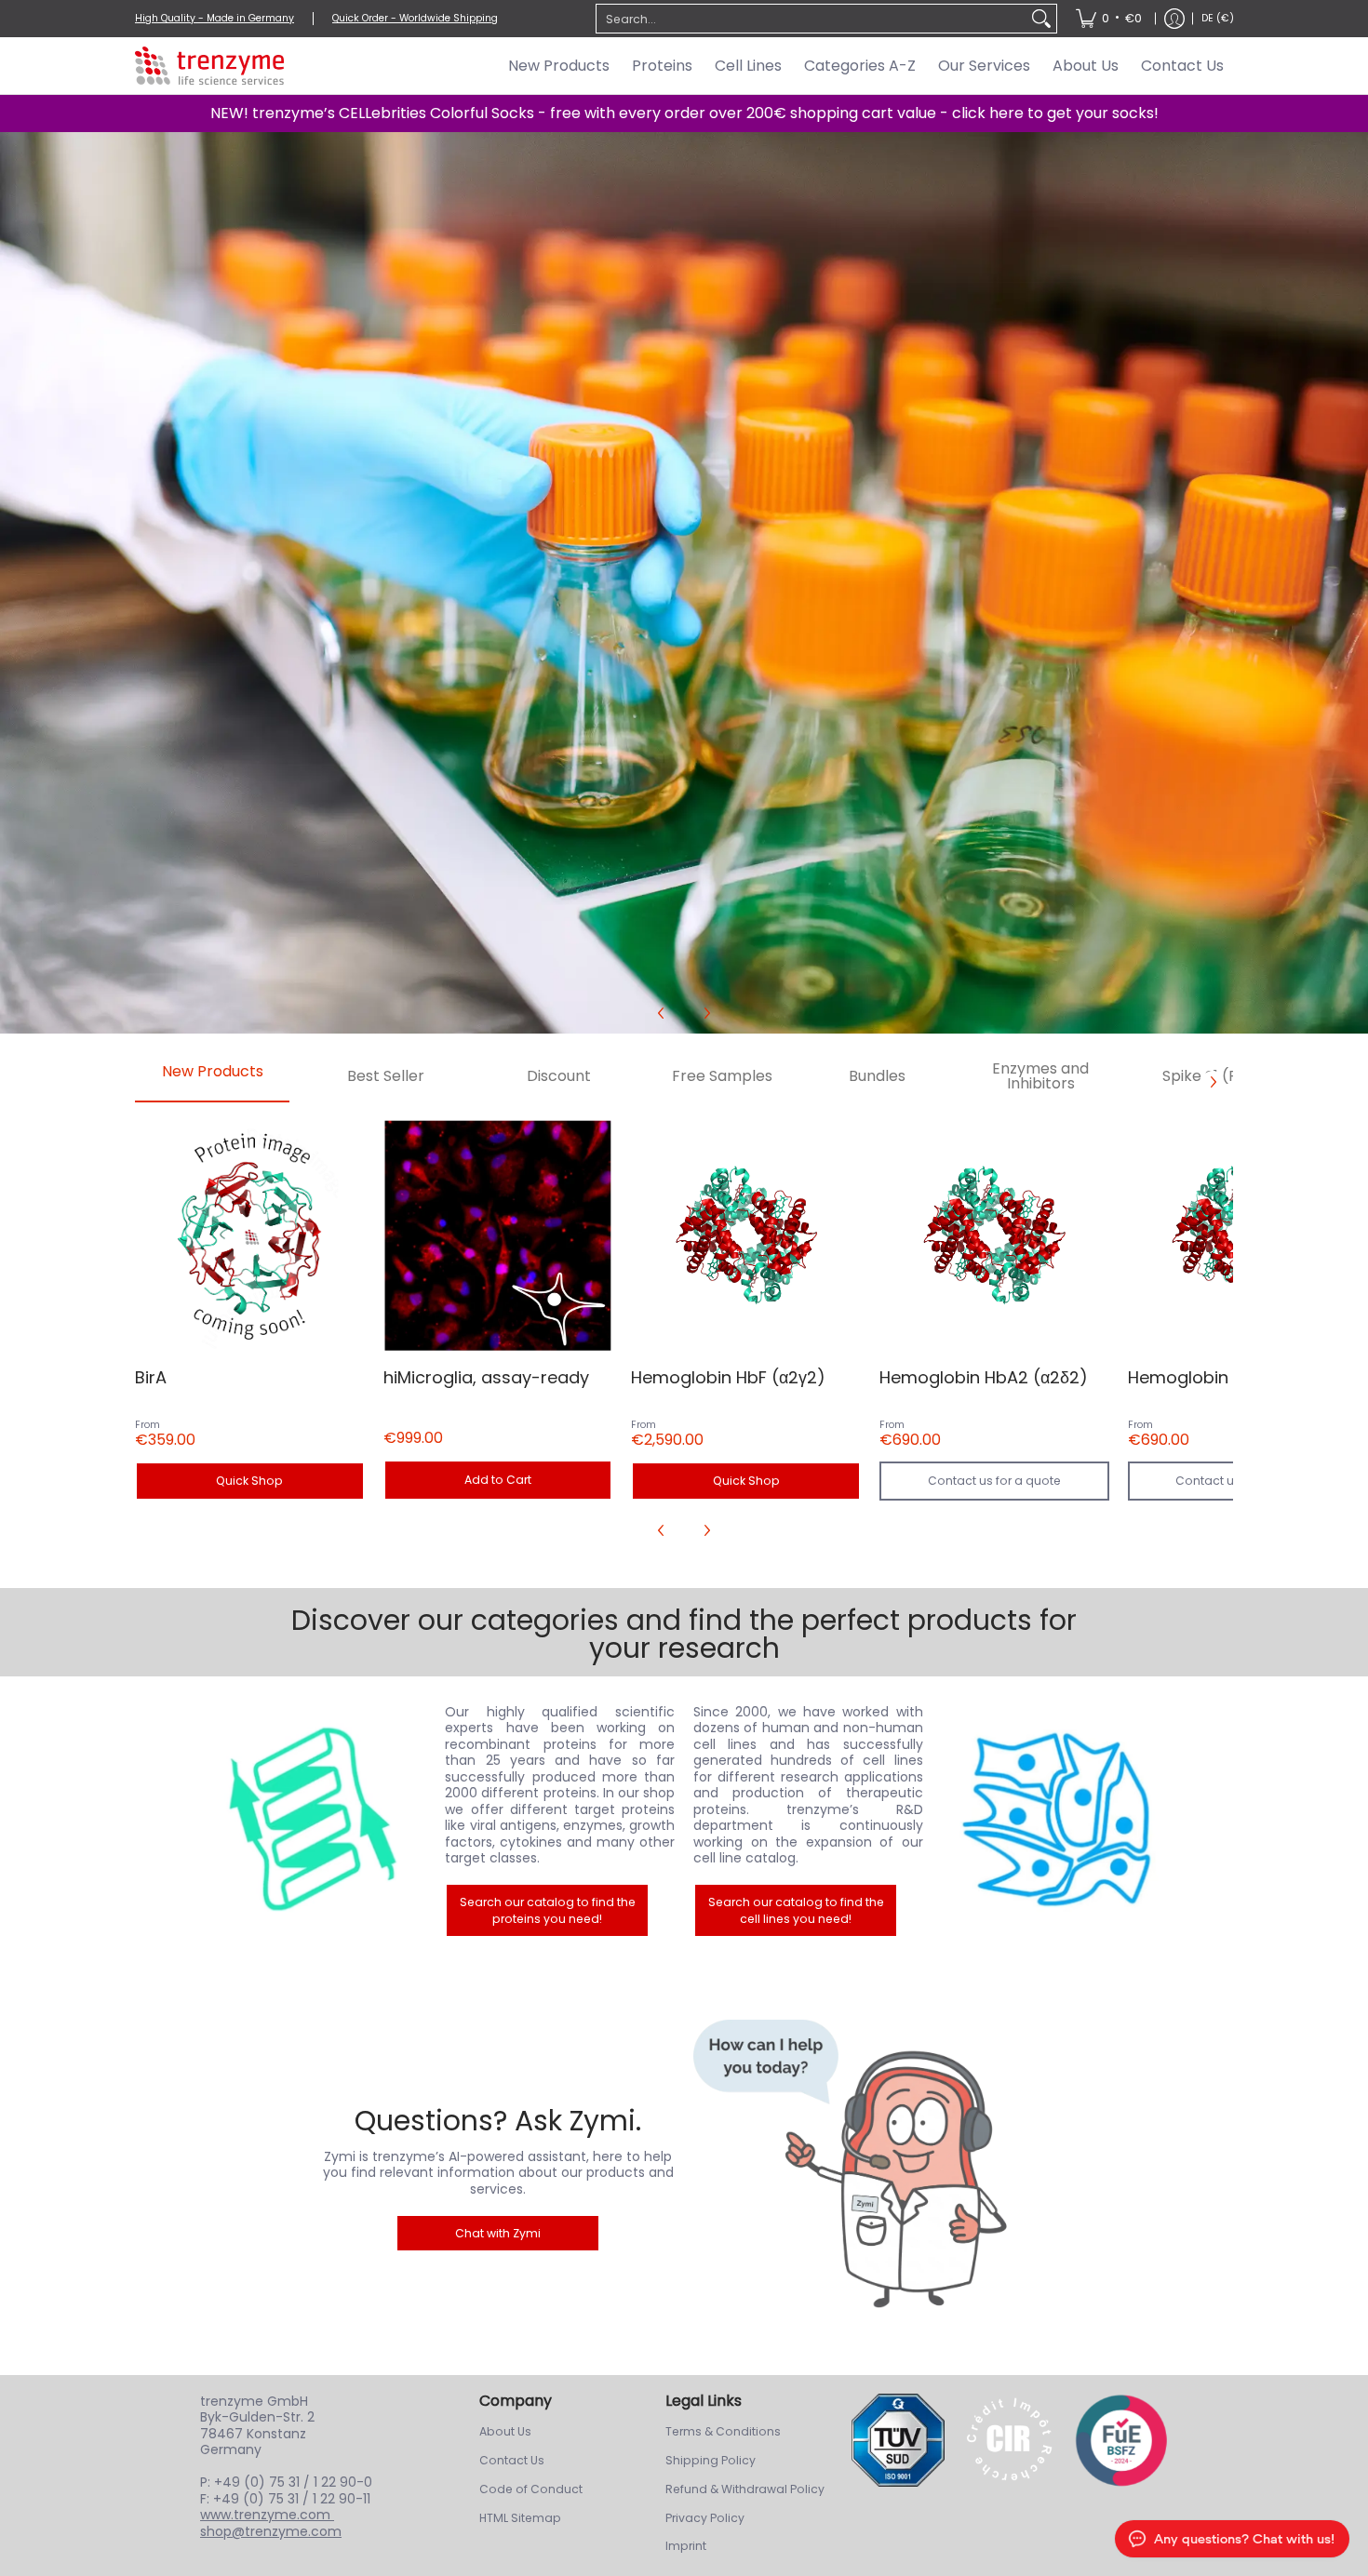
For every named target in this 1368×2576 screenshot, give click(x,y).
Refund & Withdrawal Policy (745, 2489)
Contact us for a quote (994, 1481)
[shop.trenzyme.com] (209, 66)
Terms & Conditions (723, 2431)
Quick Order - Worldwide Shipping (415, 18)
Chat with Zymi (498, 2233)
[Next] (706, 1013)
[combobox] (811, 19)
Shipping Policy (711, 2460)
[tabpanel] (684, 1331)
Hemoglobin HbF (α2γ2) (728, 1377)
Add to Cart (498, 1480)
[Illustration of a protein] (312, 1820)
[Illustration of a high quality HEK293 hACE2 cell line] (1057, 1820)
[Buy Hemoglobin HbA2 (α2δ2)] (994, 1236)
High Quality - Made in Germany (215, 18)
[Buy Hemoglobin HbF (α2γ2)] (746, 1236)
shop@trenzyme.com (271, 2531)
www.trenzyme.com (267, 2515)
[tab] (212, 1077)
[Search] (1041, 19)
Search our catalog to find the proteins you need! (548, 1910)
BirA (151, 1377)
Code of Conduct (531, 2489)
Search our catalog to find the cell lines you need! (796, 1910)
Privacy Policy (705, 2518)
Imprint (686, 2546)
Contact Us (512, 2460)
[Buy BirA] (250, 1236)
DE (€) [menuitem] (1218, 18)
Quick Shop (249, 1481)
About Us (505, 2431)
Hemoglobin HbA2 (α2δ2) (984, 1377)
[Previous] (662, 1013)
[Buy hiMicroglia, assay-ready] (498, 1236)
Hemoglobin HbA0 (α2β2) (1232, 1377)
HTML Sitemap (520, 2518)
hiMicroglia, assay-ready (486, 1377)
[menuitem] (1109, 19)
